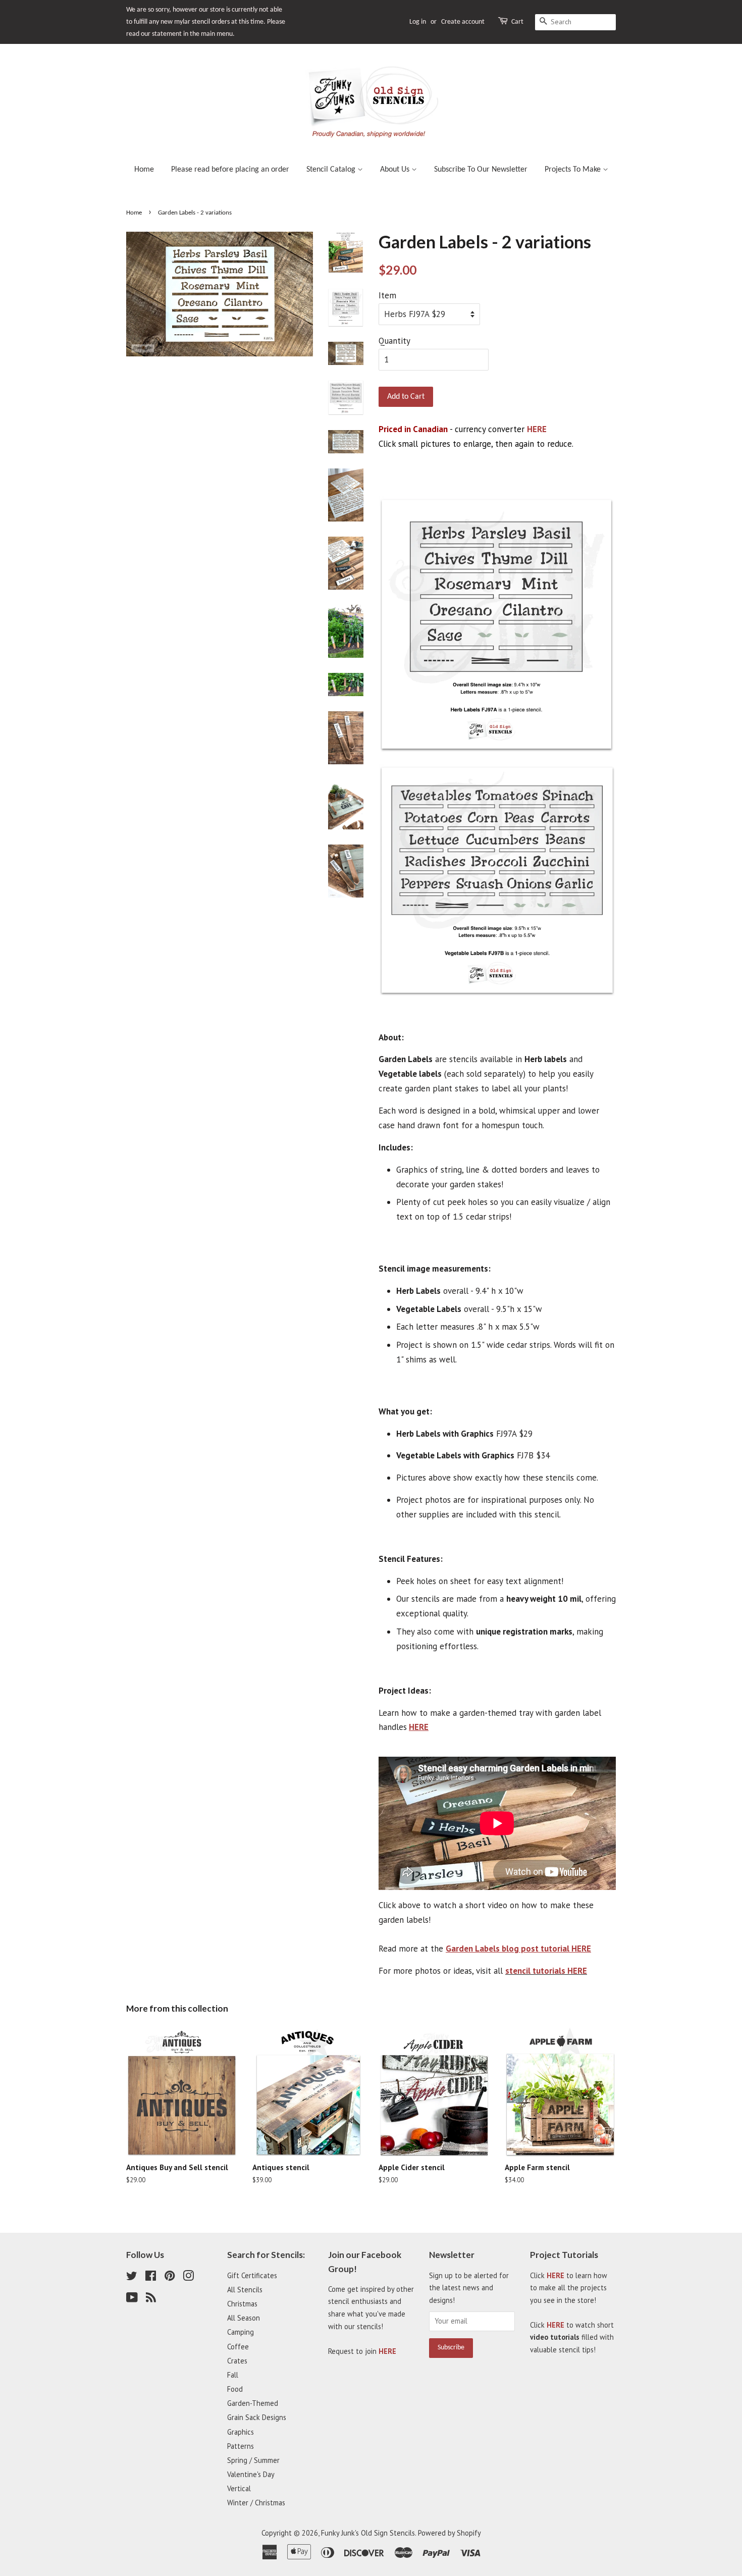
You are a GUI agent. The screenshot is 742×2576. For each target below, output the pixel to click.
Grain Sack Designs (257, 2417)
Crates (237, 2361)
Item (387, 295)
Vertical (239, 2488)
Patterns (241, 2446)
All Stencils (245, 2290)
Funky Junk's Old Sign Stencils (368, 2533)
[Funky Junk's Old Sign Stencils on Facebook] (151, 2277)
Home (144, 170)
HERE (537, 429)
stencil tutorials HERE (546, 1971)
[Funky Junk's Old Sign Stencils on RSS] (151, 2299)
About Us (396, 170)
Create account (463, 22)
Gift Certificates (252, 2275)
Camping (241, 2332)
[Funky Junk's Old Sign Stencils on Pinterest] (170, 2277)
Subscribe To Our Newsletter (481, 170)
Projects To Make (574, 170)
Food (235, 2389)
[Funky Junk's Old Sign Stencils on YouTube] (132, 2299)
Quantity (394, 341)
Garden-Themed (253, 2403)
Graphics (241, 2432)
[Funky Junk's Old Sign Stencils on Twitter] (132, 2277)
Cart (517, 22)
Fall (233, 2375)
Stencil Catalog (332, 170)
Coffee (238, 2347)
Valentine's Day (251, 2474)
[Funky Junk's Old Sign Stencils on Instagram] (188, 2277)
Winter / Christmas (256, 2503)
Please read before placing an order (230, 170)
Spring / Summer (253, 2460)
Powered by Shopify (449, 2533)
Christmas (242, 2304)
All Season (244, 2318)
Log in (418, 22)
